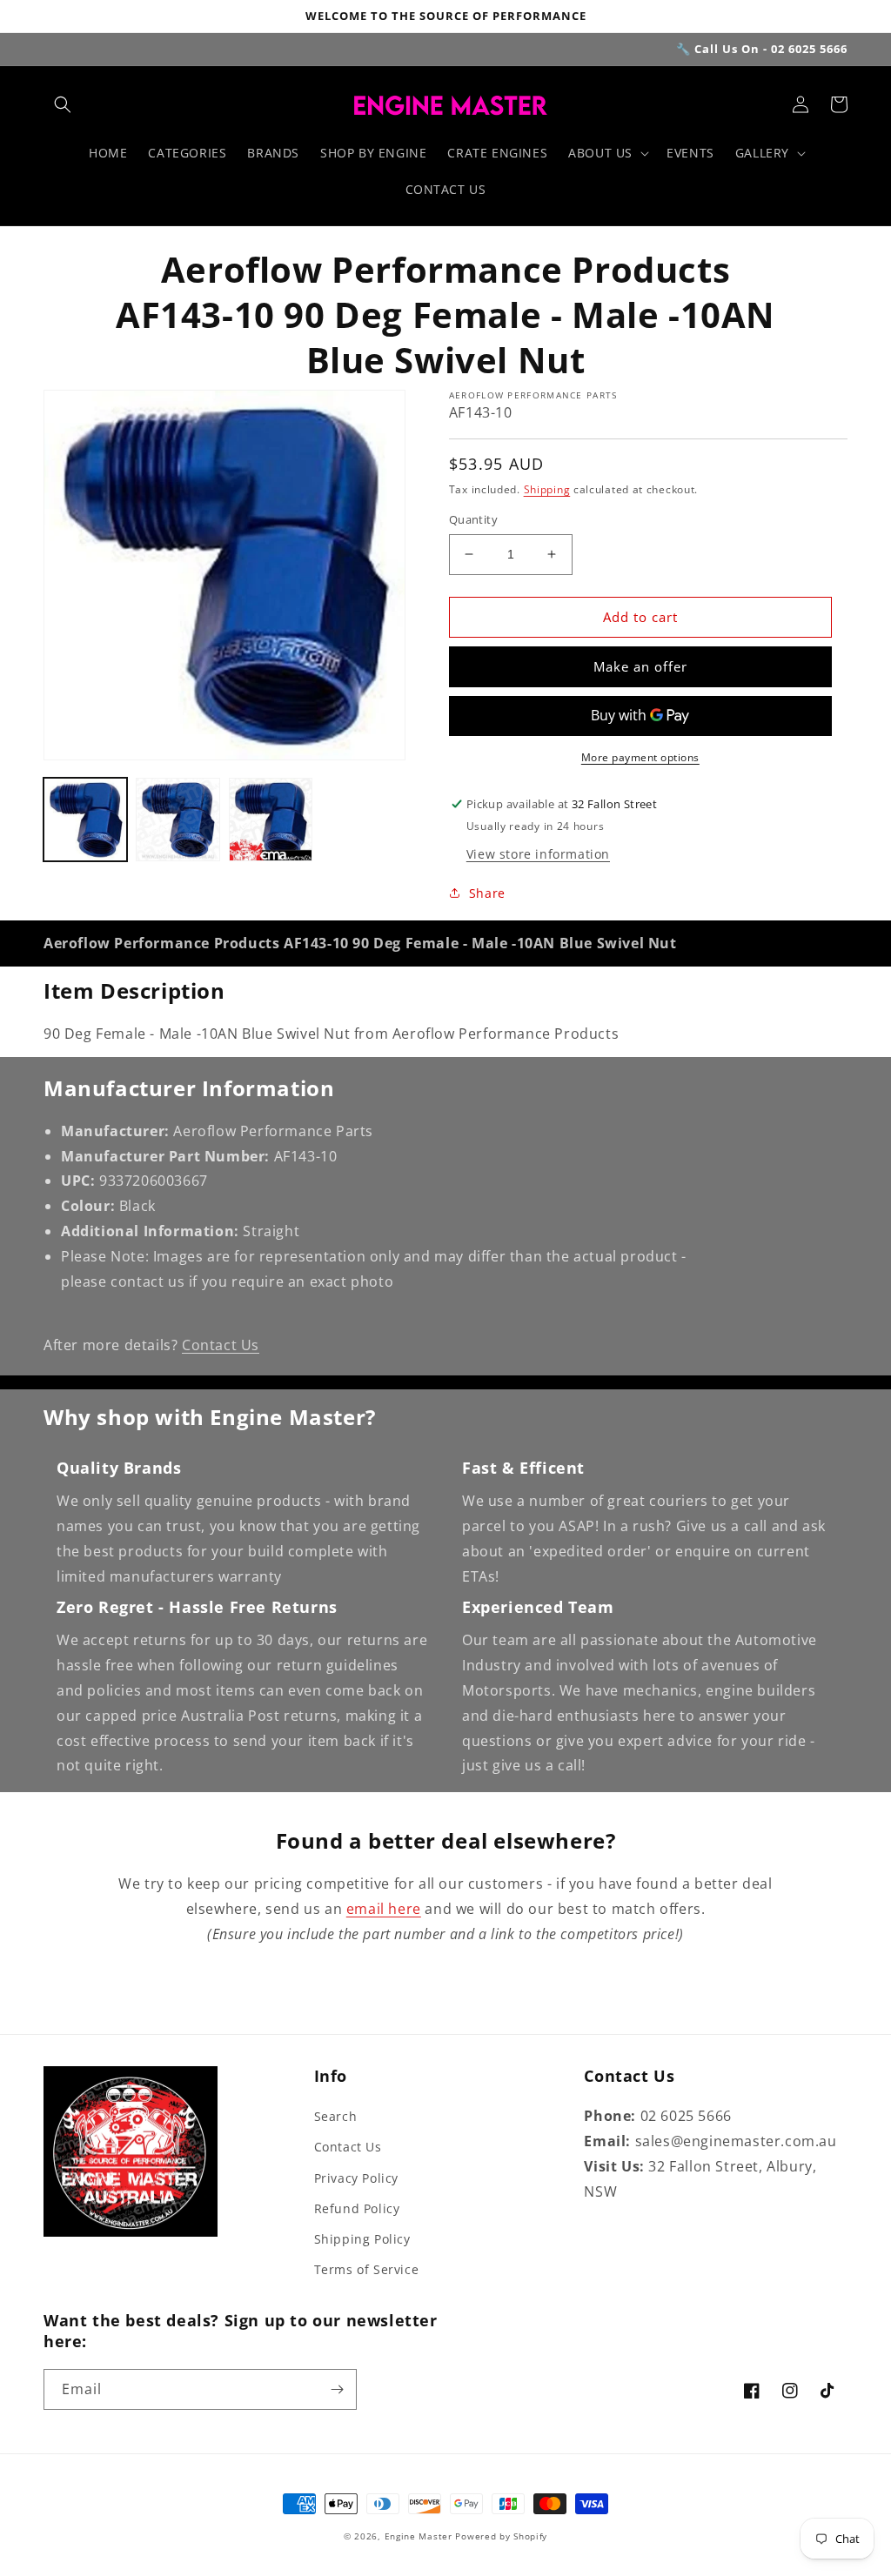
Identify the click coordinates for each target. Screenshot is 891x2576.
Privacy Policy (356, 2178)
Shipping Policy (362, 2239)
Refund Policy (357, 2208)
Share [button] (487, 893)
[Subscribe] (337, 2389)
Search (336, 2116)
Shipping (547, 489)
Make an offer (640, 666)
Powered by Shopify (501, 2536)
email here (384, 1909)
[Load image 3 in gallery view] (271, 820)
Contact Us (221, 1345)
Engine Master (419, 2536)
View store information (538, 854)
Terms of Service (367, 2269)
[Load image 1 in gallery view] (85, 820)
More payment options (640, 757)
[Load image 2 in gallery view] (178, 820)
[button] (63, 104)
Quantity (473, 519)
